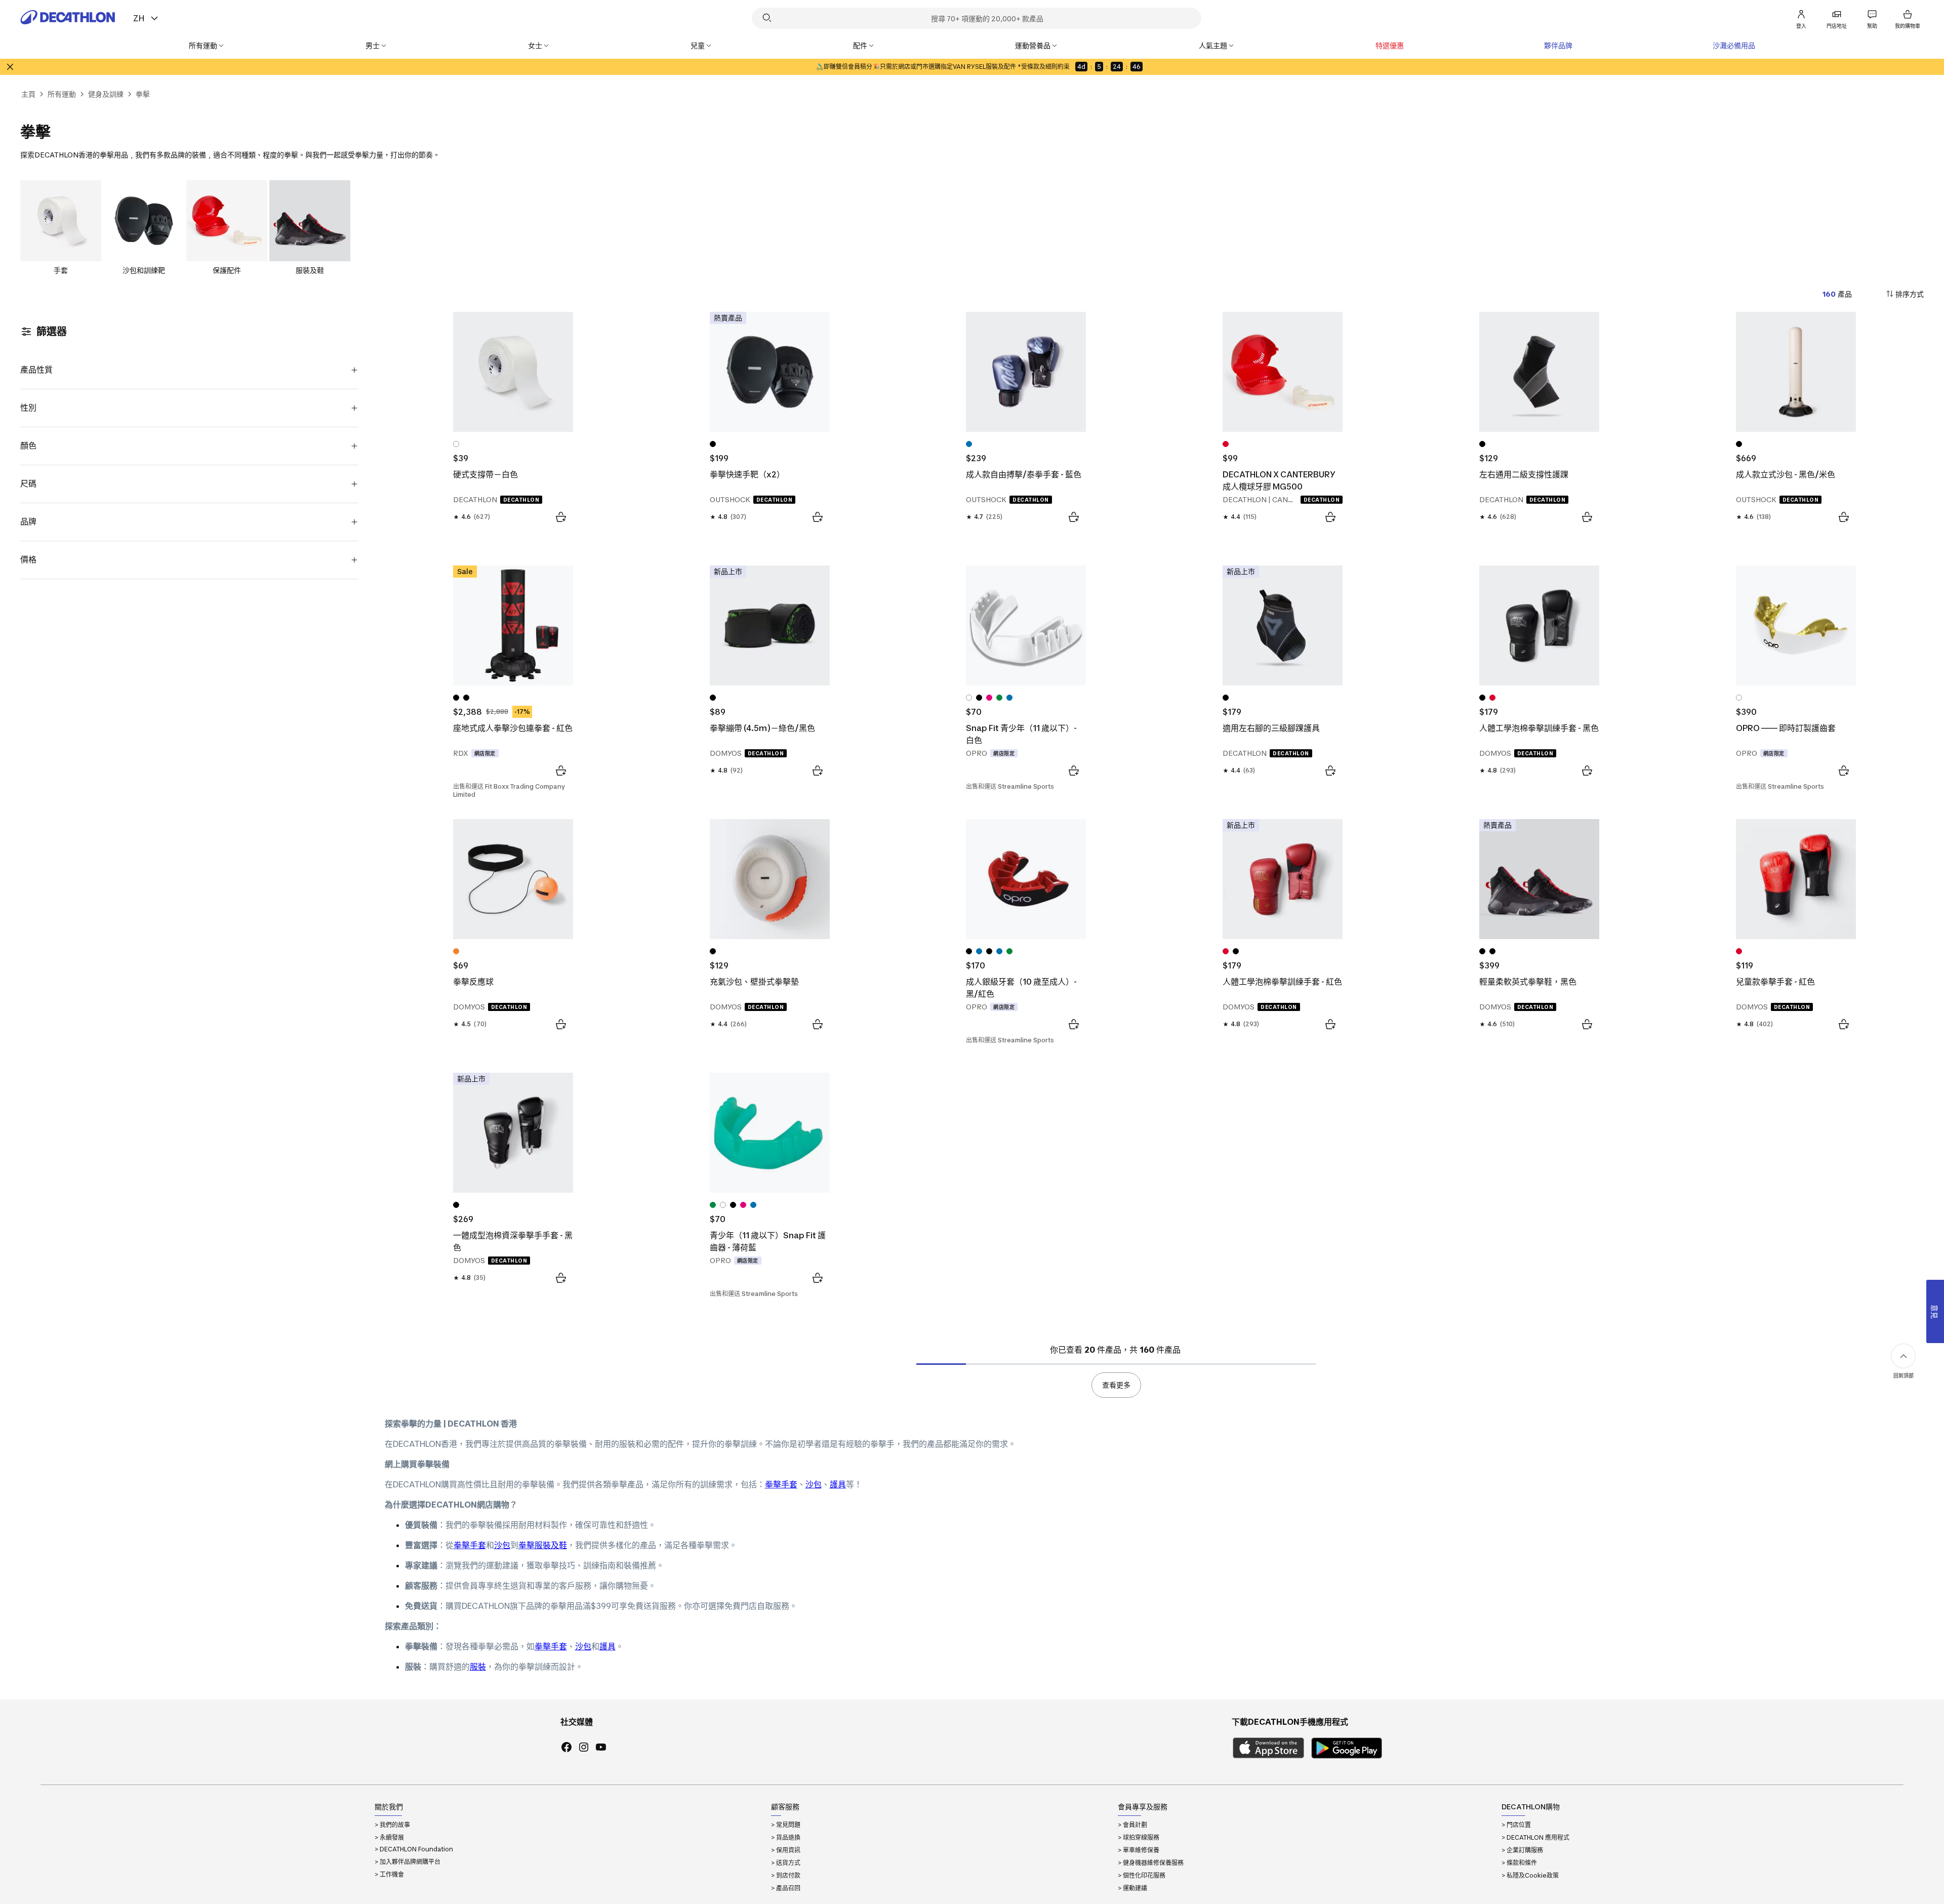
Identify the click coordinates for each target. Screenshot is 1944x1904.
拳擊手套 (781, 1484)
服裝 (478, 1667)
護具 (838, 1484)
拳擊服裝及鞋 (543, 1545)
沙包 (814, 1484)
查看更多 (1116, 1385)
